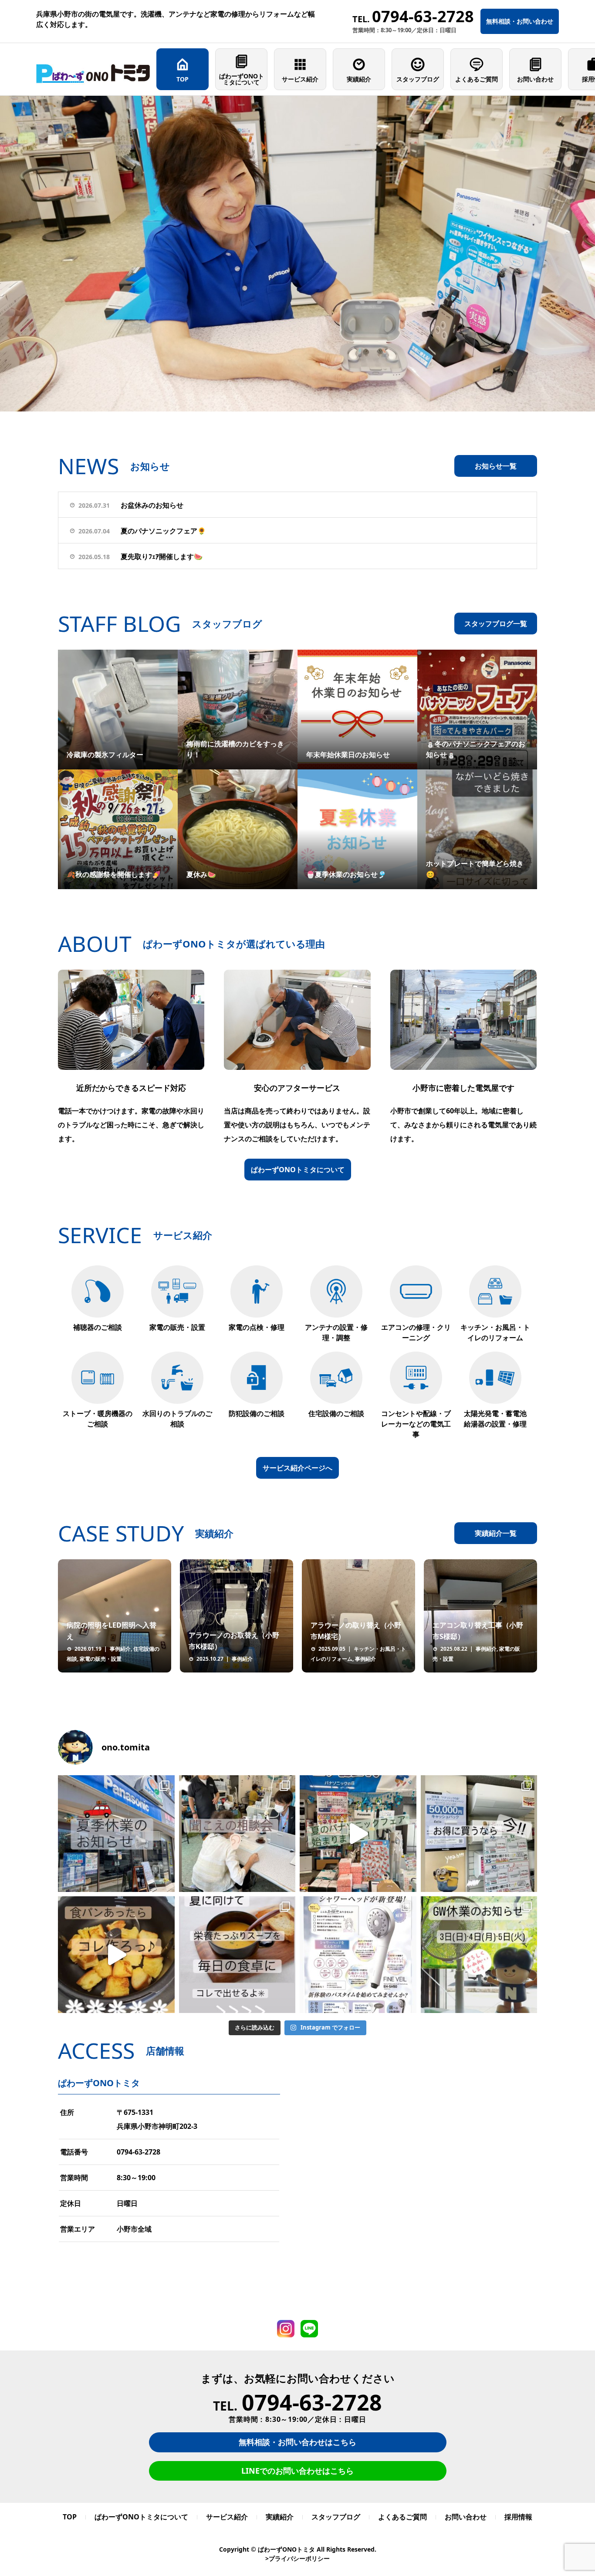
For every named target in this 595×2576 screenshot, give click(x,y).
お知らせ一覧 (496, 466)
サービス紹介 (300, 79)
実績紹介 (359, 79)
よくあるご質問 (477, 79)
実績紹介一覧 (496, 1533)
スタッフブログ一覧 (496, 624)
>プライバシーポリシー (297, 2558)
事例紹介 (120, 1649)
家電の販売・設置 (101, 1659)
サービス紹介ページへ (297, 1468)
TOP (183, 79)
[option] (297, 254)
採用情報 (518, 2517)
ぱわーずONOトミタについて (242, 79)
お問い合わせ (535, 79)
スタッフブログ (418, 79)
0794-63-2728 (139, 2152)
